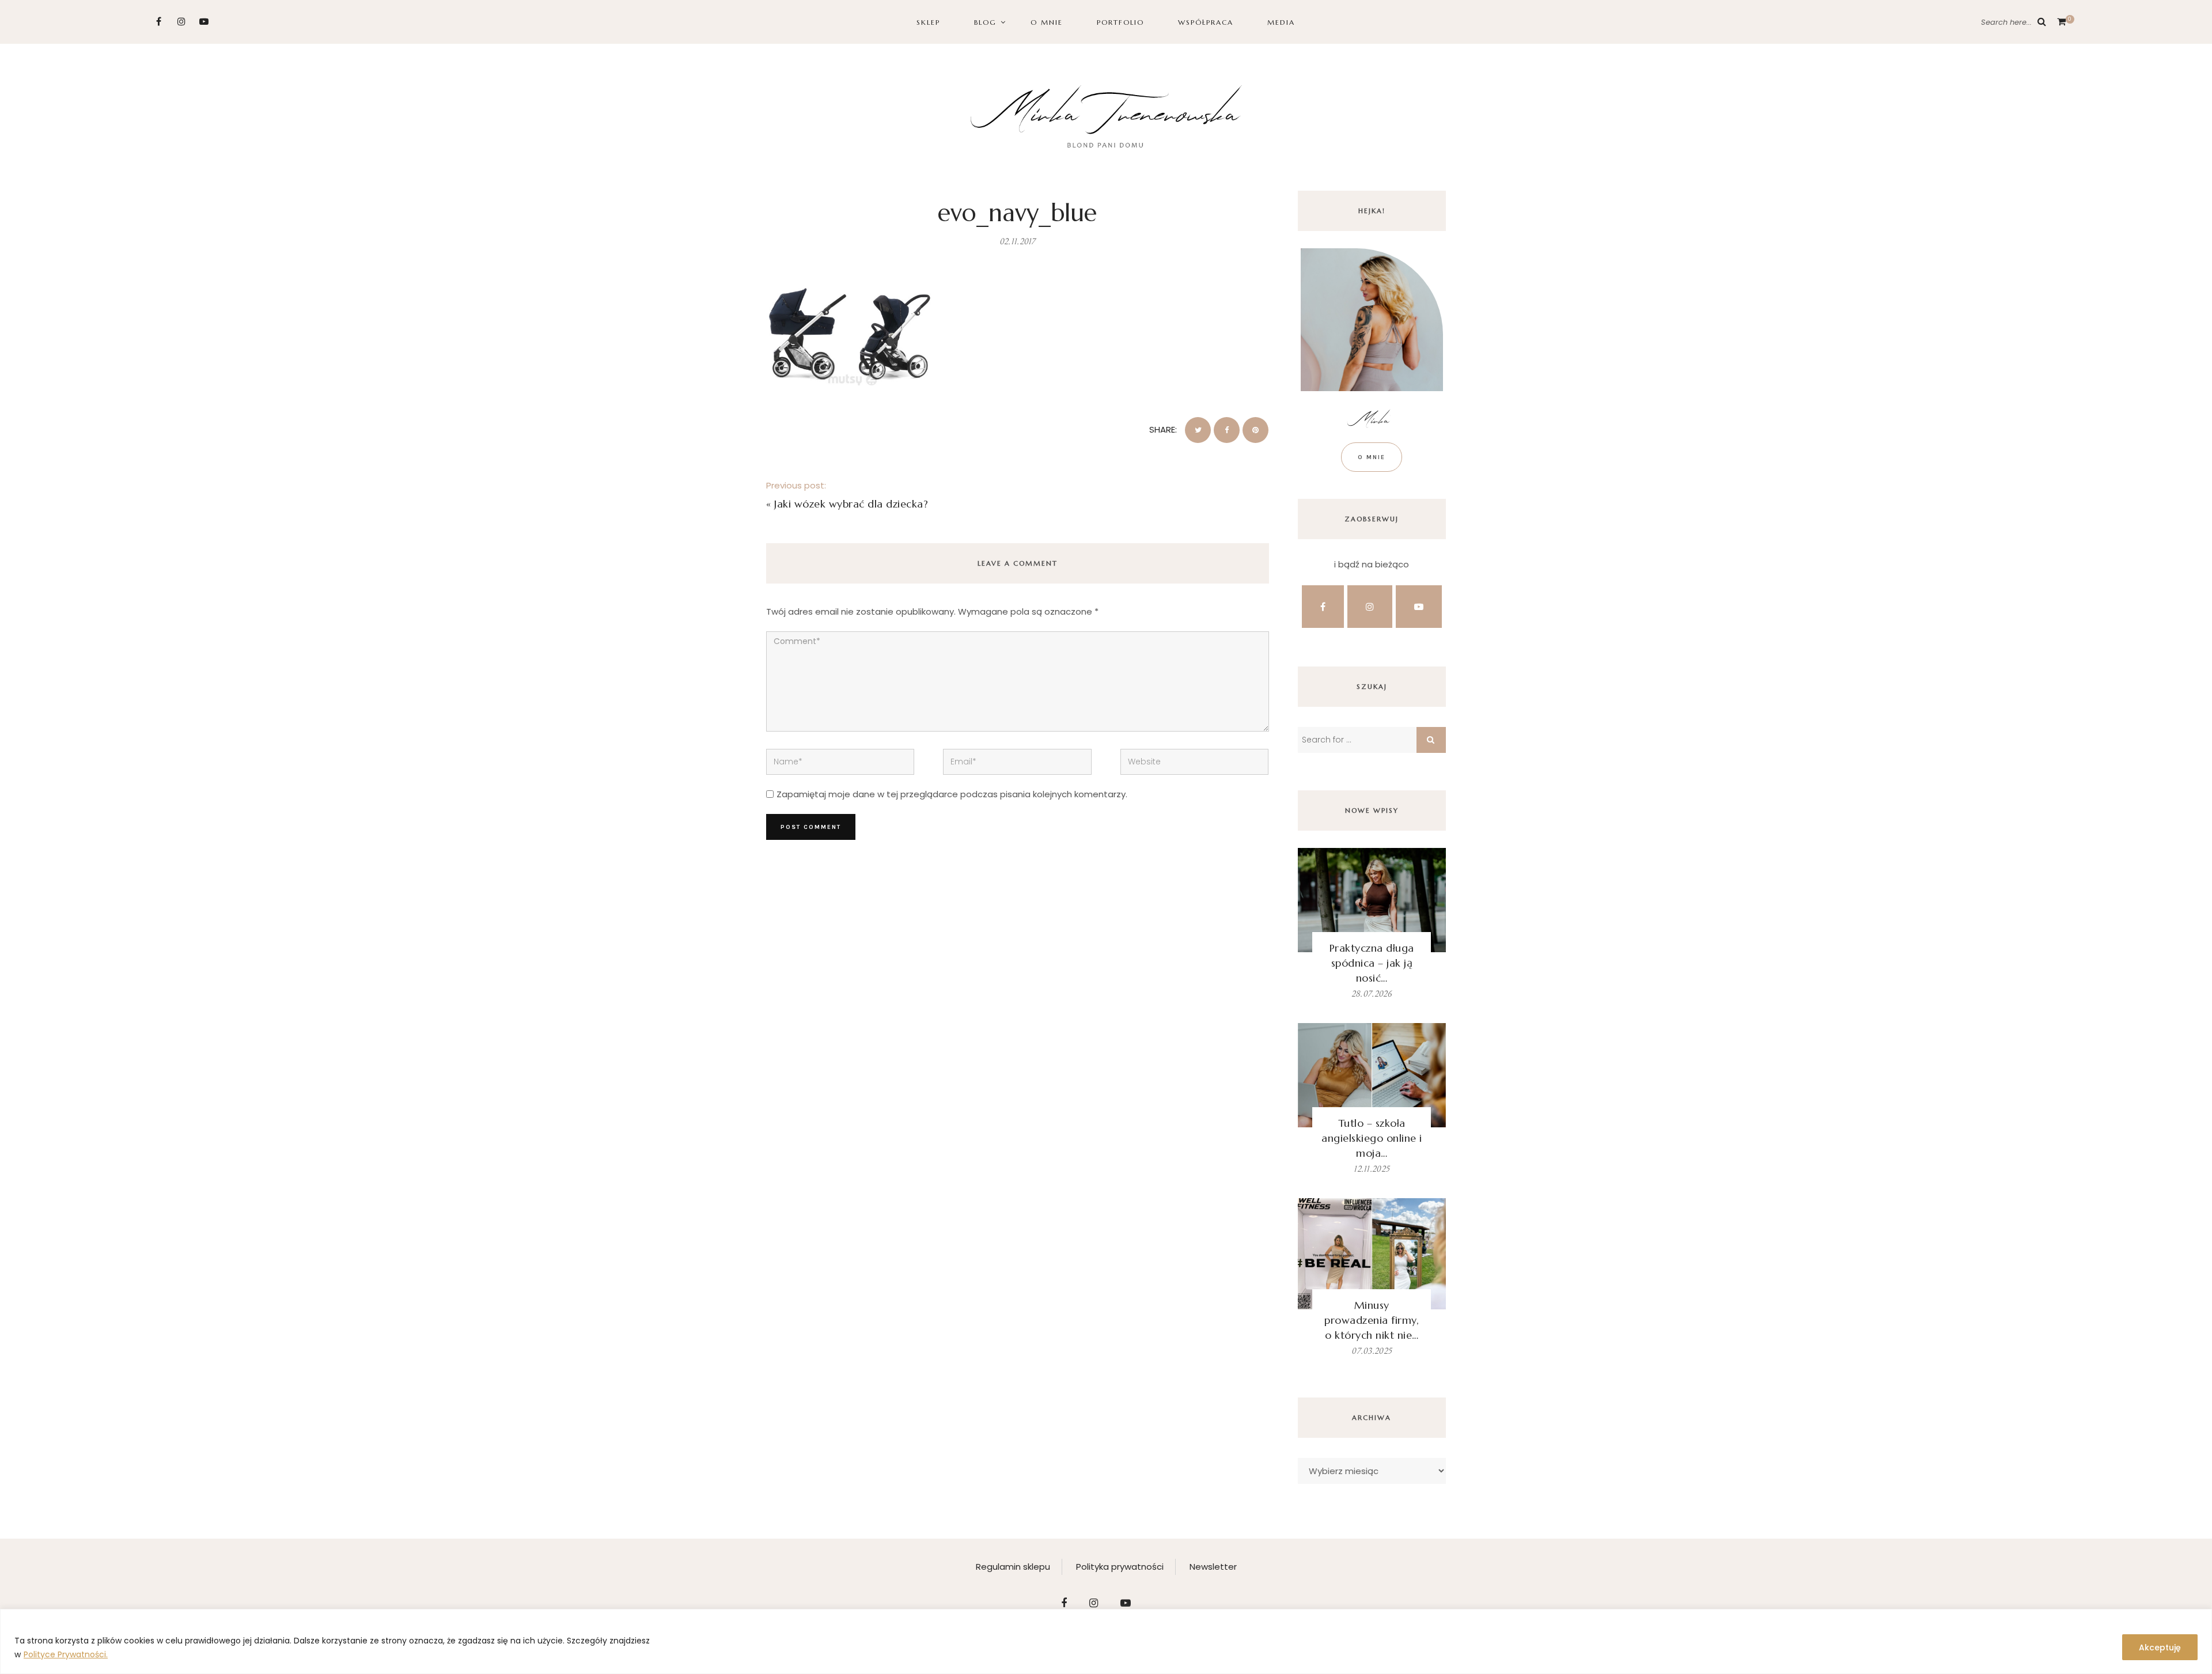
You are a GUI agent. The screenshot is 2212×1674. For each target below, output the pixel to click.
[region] (1106, 1641)
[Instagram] (181, 22)
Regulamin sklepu (1013, 1567)
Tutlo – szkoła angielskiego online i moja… (1372, 1138)
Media (1281, 22)
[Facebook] (159, 22)
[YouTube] (204, 22)
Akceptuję (2160, 1648)
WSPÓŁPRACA (1206, 22)
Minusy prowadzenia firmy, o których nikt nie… (1372, 1320)
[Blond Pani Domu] (1106, 115)
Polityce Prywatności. (66, 1654)
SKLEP (928, 22)
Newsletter (1213, 1567)
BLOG (985, 22)
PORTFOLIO (1120, 22)
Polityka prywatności (1120, 1567)
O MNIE (1047, 22)
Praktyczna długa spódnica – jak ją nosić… (1372, 963)
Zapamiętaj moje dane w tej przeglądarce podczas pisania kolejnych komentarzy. (952, 794)
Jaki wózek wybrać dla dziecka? (851, 504)
